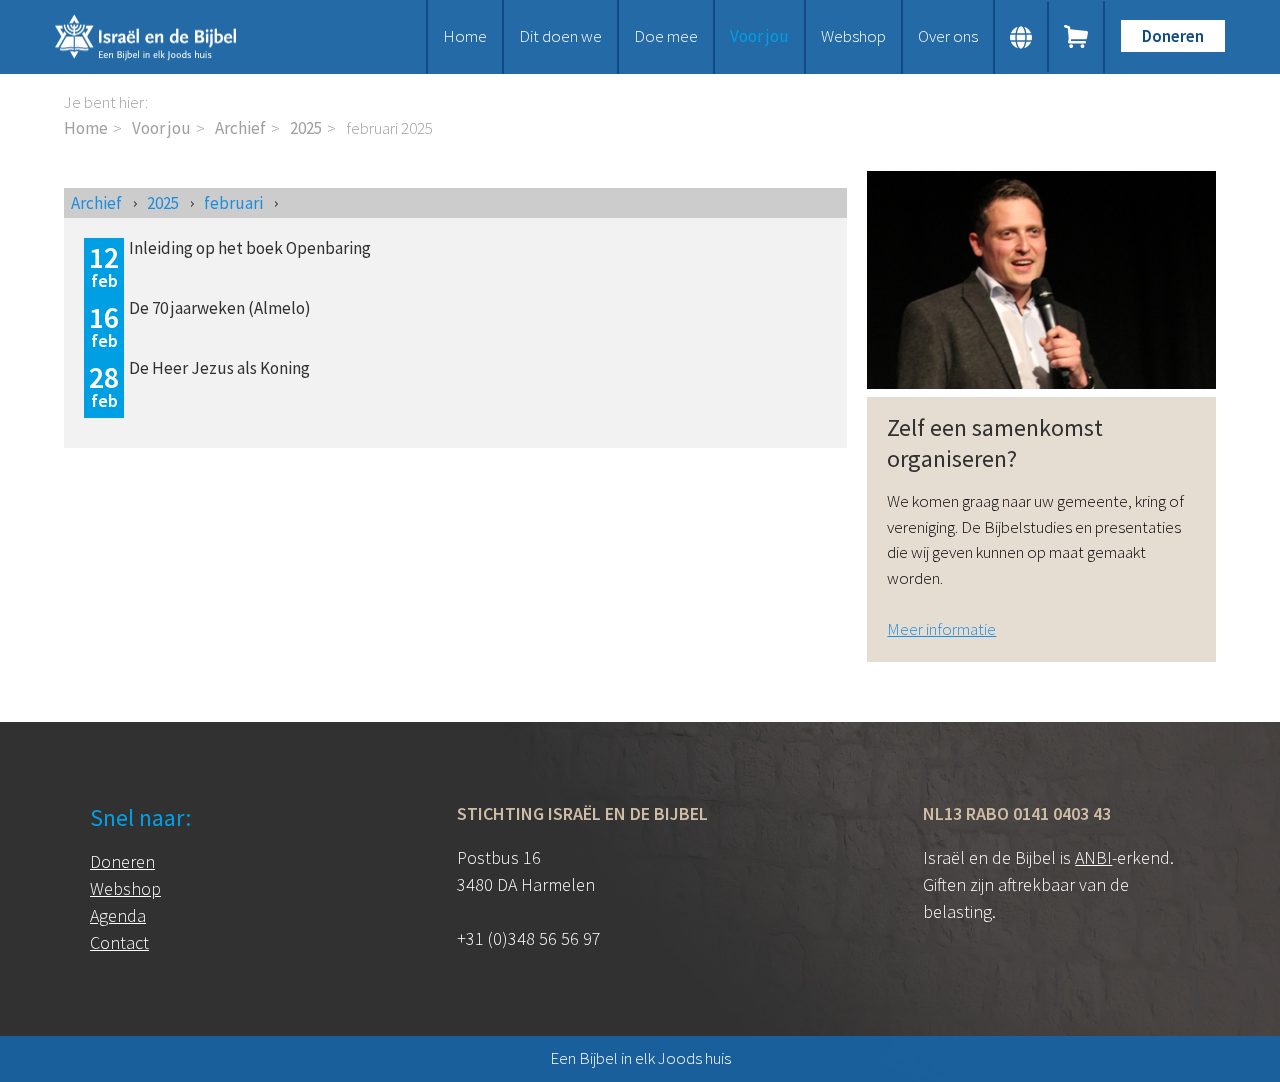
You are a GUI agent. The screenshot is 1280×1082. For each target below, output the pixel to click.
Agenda (118, 915)
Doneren (1173, 36)
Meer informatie (941, 629)
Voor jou (759, 36)
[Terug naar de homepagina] (170, 37)
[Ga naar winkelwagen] (1077, 37)
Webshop (853, 36)
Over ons (948, 36)
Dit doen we (560, 36)
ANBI (1093, 857)
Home (465, 36)
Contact (119, 942)
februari (233, 203)
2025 (306, 128)
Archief (240, 128)
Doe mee (666, 36)
